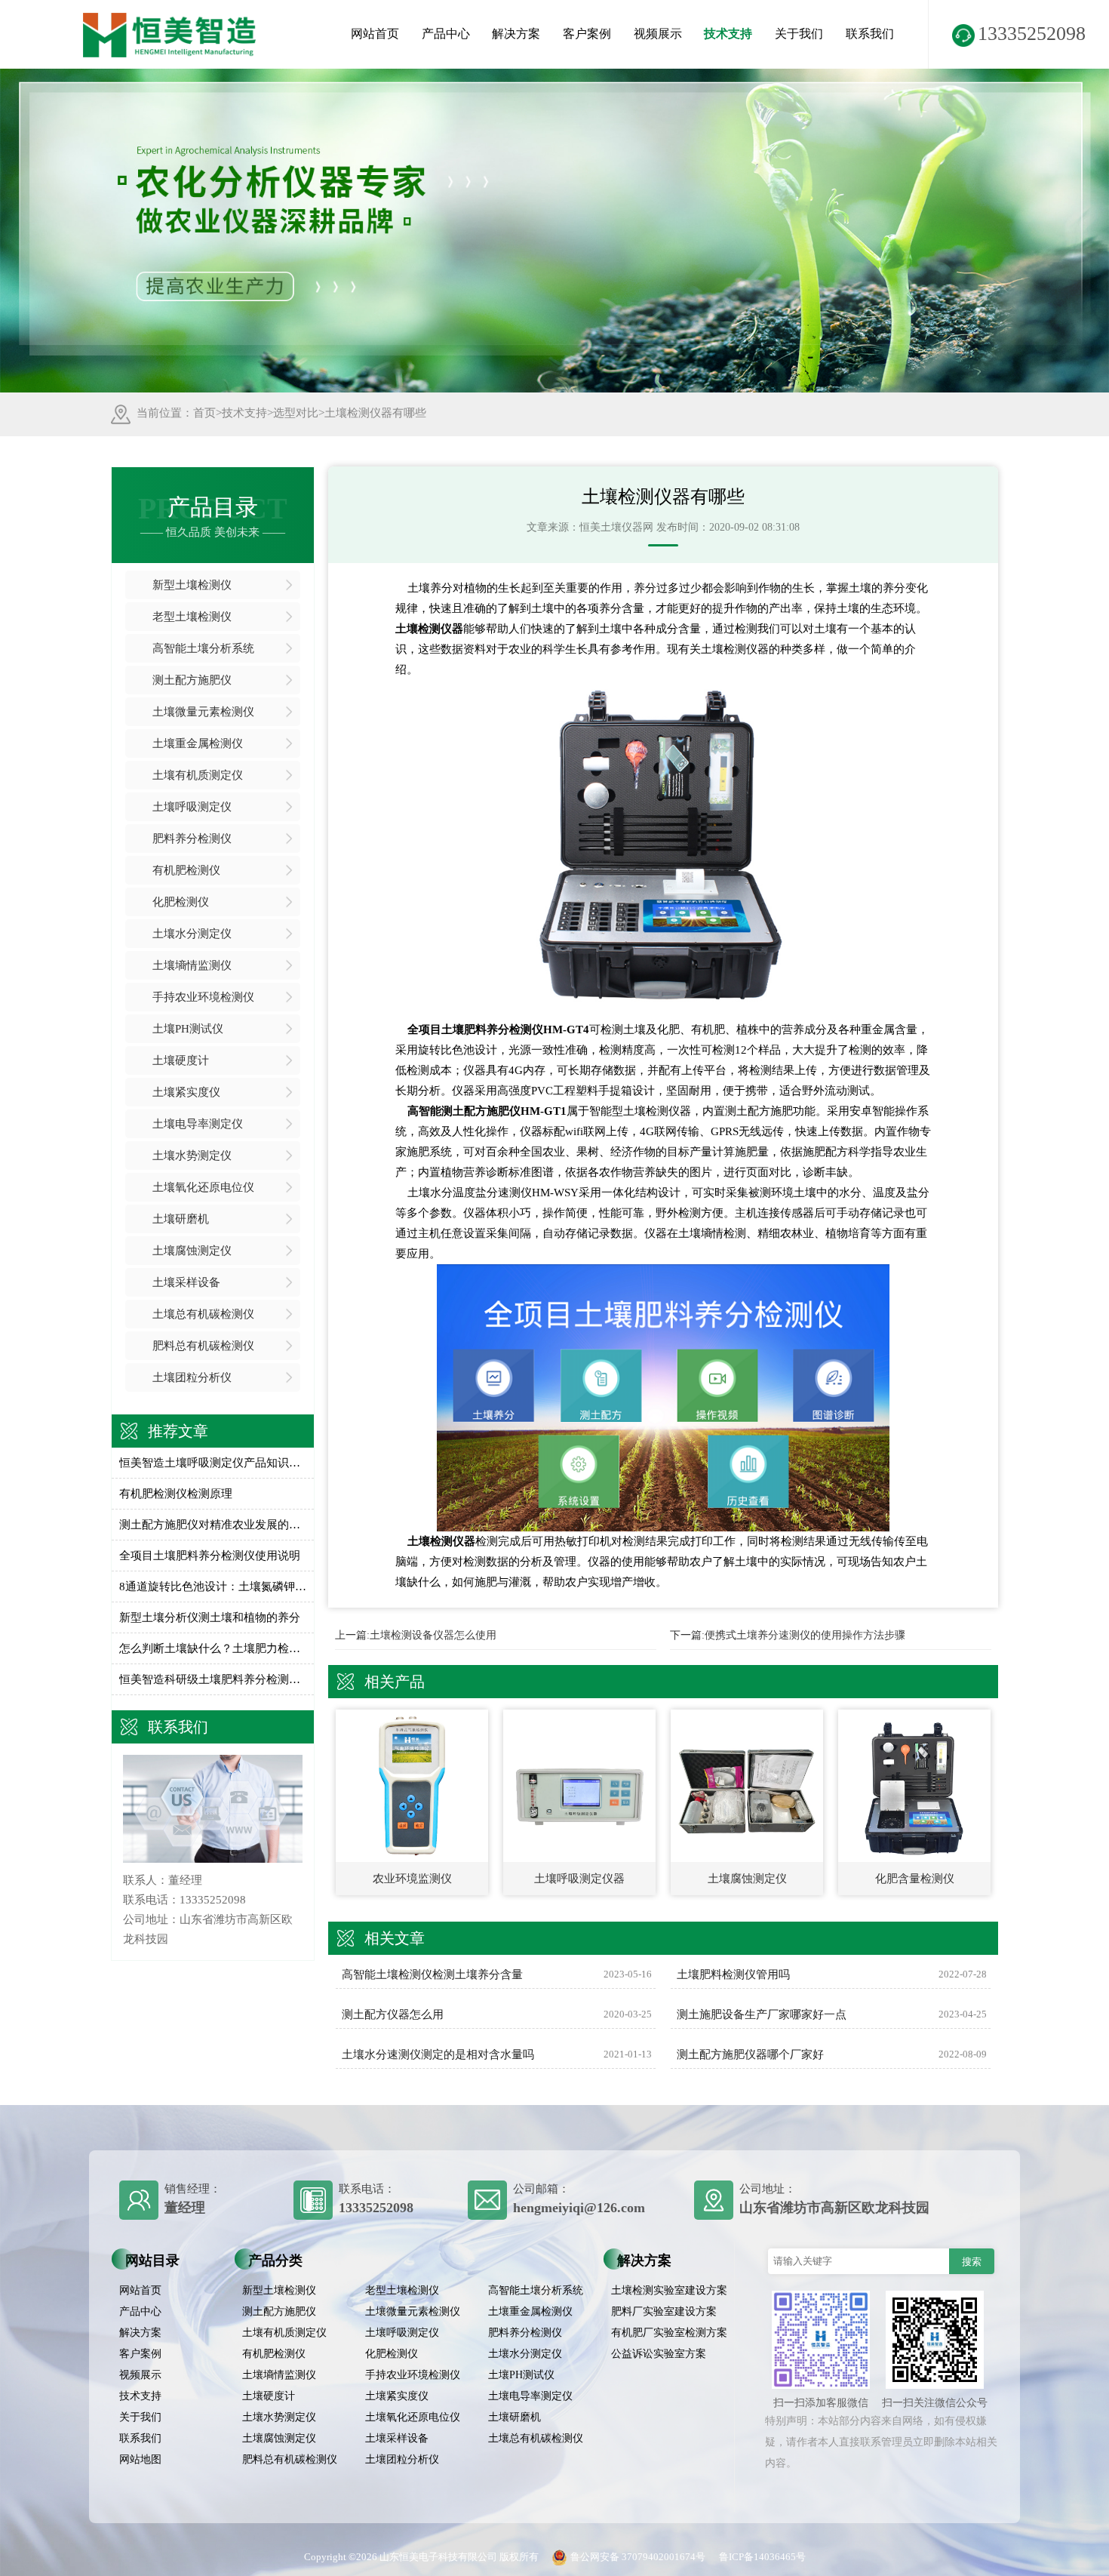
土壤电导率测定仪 (198, 1124)
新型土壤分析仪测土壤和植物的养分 (210, 1617)
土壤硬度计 (181, 1060)
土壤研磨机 (181, 1219)
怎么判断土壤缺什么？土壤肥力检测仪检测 (213, 1648)
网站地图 (140, 2459)
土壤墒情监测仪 (192, 965)
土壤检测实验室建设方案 (669, 2290)
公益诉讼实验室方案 (659, 2354)
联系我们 (870, 34)
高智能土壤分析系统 (203, 648)
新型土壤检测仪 (192, 585)
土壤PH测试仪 (188, 1029)
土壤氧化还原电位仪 (203, 1187)
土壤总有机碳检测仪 (203, 1314)
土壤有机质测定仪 (198, 775)
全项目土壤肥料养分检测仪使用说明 (210, 1556)
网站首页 (375, 34)
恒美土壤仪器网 (616, 527)
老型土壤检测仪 (192, 617)
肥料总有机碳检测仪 (203, 1346)
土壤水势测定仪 (192, 1156)
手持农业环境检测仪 (203, 997)
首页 (204, 413)
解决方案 (516, 34)
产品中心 (446, 34)
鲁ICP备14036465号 (762, 2557)
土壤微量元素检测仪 (203, 712)
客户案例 (587, 34)
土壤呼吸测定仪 (192, 807)
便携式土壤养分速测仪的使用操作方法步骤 (805, 1635)
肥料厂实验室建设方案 (664, 2311)
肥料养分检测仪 (192, 839)
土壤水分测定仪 (192, 934)
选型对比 (296, 413)
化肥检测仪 (181, 902)
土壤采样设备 (186, 1282)
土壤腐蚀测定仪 (192, 1251)
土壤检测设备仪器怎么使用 (433, 1635)
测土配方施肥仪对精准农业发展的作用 (213, 1525)
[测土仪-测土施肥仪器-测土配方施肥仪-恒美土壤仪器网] (170, 20)
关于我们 (799, 34)
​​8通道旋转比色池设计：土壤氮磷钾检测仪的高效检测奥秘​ (213, 1587)
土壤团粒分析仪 (192, 1377)
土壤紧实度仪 (186, 1092)
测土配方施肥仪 (192, 680)
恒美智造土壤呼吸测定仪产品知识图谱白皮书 (213, 1463)
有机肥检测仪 (186, 870)
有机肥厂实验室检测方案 (669, 2333)
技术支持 (728, 34)
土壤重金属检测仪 (198, 743)
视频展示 (658, 34)
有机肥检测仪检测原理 (176, 1494)
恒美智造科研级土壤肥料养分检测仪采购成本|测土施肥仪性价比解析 (213, 1679)
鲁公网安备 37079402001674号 (638, 2557)
